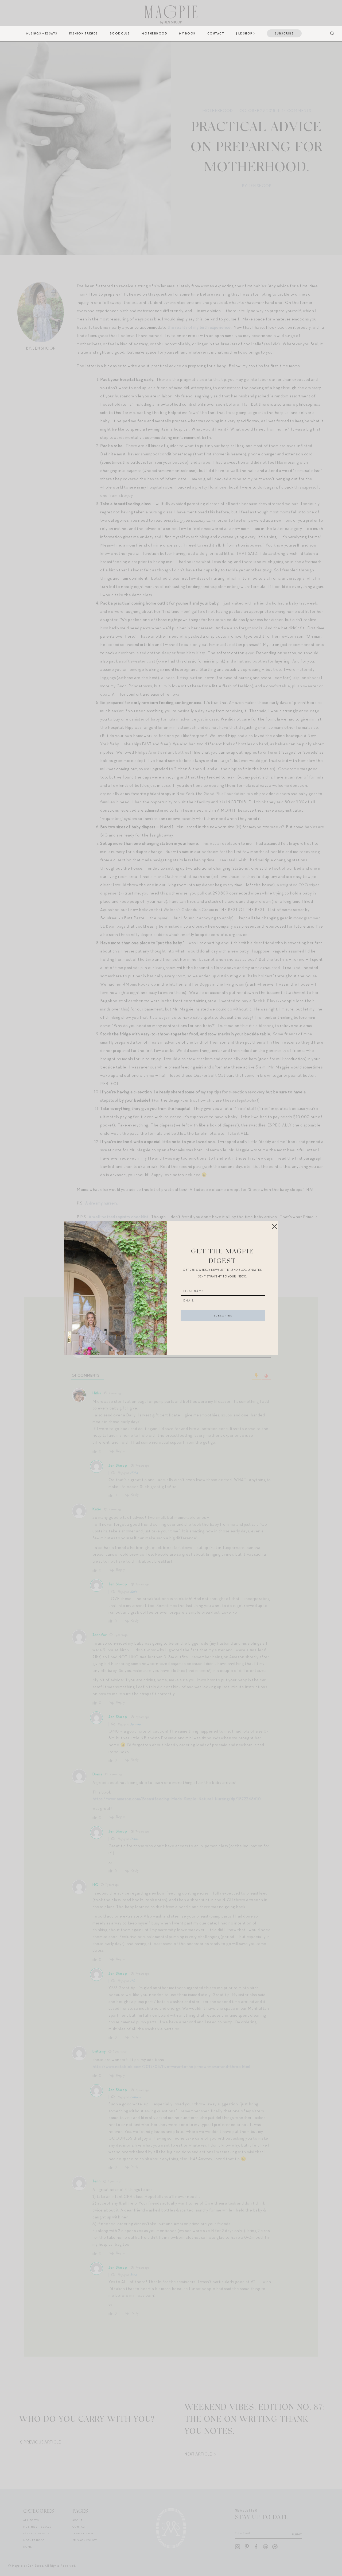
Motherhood (154, 33)
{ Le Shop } (246, 33)
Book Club (120, 33)
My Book (187, 33)
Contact (216, 33)
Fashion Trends (84, 33)
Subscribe (284, 33)
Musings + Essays (42, 33)
